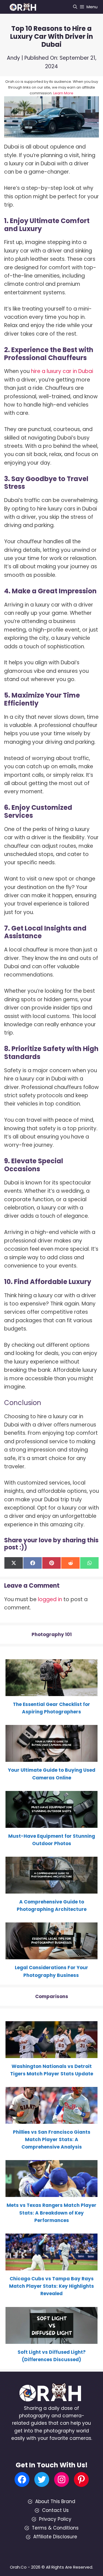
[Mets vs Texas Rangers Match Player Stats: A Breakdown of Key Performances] (51, 2193)
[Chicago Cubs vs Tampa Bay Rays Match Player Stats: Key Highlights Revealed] (51, 2267)
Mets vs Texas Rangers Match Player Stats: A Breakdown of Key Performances (51, 2213)
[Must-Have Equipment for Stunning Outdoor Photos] (51, 1824)
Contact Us (55, 2510)
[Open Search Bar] (75, 7)
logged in (50, 1599)
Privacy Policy (55, 2519)
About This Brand (55, 2501)
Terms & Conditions (55, 2528)
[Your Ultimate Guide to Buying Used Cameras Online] (51, 1758)
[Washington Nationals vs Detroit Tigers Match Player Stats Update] (51, 2054)
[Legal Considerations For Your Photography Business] (51, 1955)
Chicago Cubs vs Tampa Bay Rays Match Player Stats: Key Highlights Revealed (51, 2286)
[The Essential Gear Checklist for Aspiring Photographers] (51, 1692)
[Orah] (25, 7)
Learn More (63, 93)
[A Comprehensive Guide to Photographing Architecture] (51, 1890)
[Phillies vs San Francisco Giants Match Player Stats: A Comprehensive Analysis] (51, 2120)
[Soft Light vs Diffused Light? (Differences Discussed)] (51, 2340)
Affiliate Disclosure (55, 2537)
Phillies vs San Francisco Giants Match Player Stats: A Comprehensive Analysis (52, 2139)
